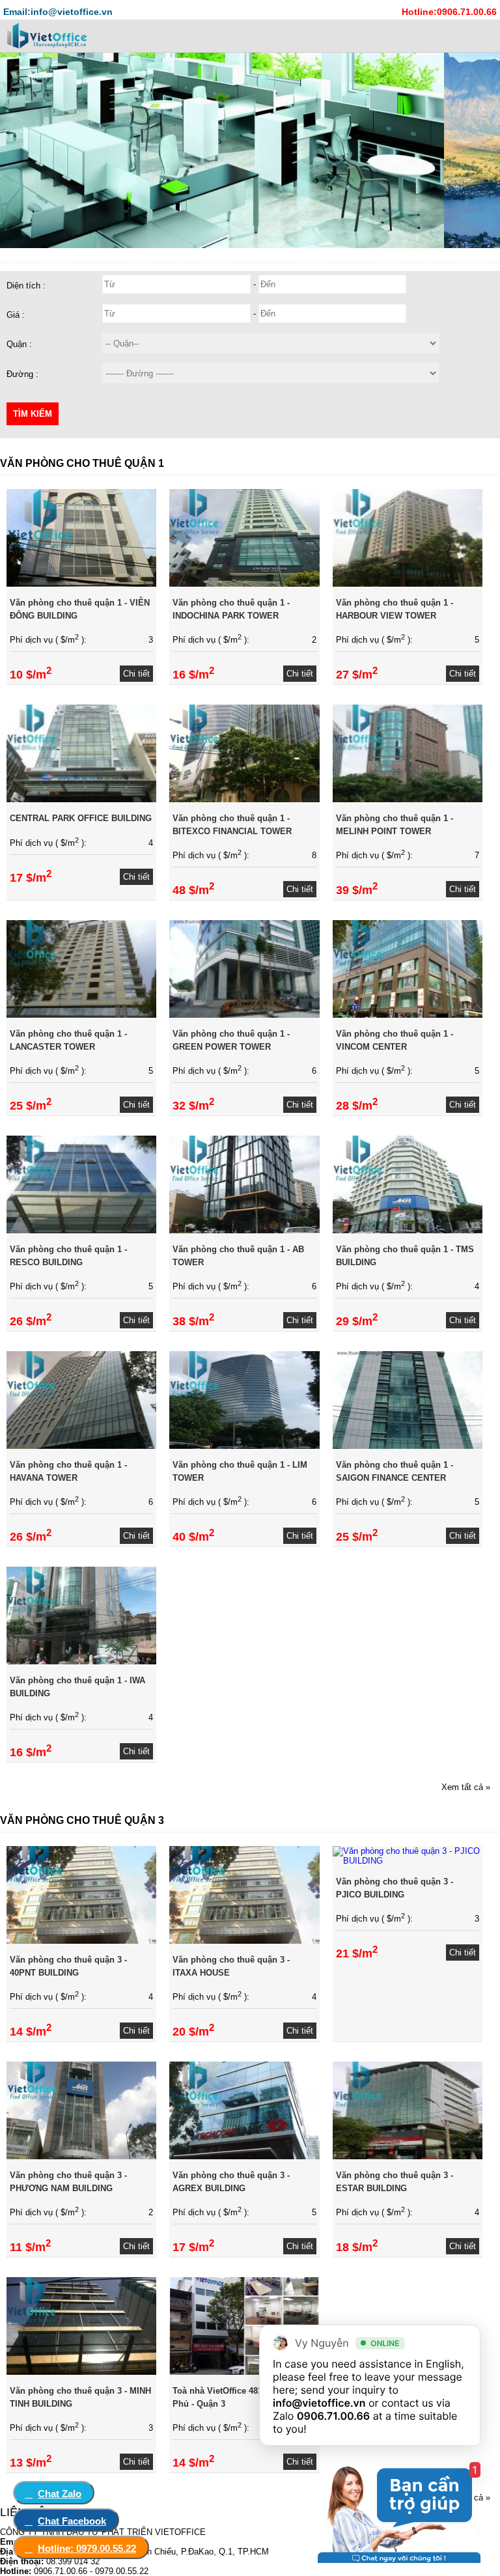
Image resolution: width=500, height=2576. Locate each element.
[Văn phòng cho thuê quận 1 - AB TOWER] (244, 1230)
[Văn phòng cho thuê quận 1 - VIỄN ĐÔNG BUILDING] (81, 584)
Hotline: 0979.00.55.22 (87, 2548)
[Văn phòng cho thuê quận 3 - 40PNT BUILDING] (81, 1941)
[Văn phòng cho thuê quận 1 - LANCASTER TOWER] (81, 1015)
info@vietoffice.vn (319, 2403)
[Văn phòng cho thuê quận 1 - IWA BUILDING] (81, 1661)
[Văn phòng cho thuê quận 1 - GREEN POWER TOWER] (244, 1015)
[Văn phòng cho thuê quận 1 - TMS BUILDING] (408, 1230)
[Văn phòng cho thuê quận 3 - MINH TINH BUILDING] (81, 2372)
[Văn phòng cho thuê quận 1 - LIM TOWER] (244, 1446)
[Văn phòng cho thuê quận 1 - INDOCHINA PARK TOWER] (244, 584)
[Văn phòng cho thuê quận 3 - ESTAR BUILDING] (408, 2156)
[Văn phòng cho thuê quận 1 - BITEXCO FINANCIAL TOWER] (244, 799)
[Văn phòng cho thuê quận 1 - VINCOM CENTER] (408, 1015)
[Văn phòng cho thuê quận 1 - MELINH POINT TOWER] (408, 799)
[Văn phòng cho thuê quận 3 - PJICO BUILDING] (408, 1861)
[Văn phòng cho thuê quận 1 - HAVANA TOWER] (81, 1446)
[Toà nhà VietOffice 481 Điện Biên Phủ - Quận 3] (244, 2372)
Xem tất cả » (466, 1787)
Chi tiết (136, 674)
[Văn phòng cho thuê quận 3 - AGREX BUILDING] (244, 2156)
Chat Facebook (72, 2521)
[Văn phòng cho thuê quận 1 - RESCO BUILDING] (81, 1230)
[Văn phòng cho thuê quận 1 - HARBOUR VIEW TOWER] (408, 584)
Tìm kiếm (33, 414)
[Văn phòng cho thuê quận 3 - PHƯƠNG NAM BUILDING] (81, 2156)
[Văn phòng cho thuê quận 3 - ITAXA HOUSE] (244, 1941)
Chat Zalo (60, 2494)
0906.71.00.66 (333, 2416)
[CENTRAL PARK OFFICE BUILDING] (81, 799)
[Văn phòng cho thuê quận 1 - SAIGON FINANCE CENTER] (408, 1446)
